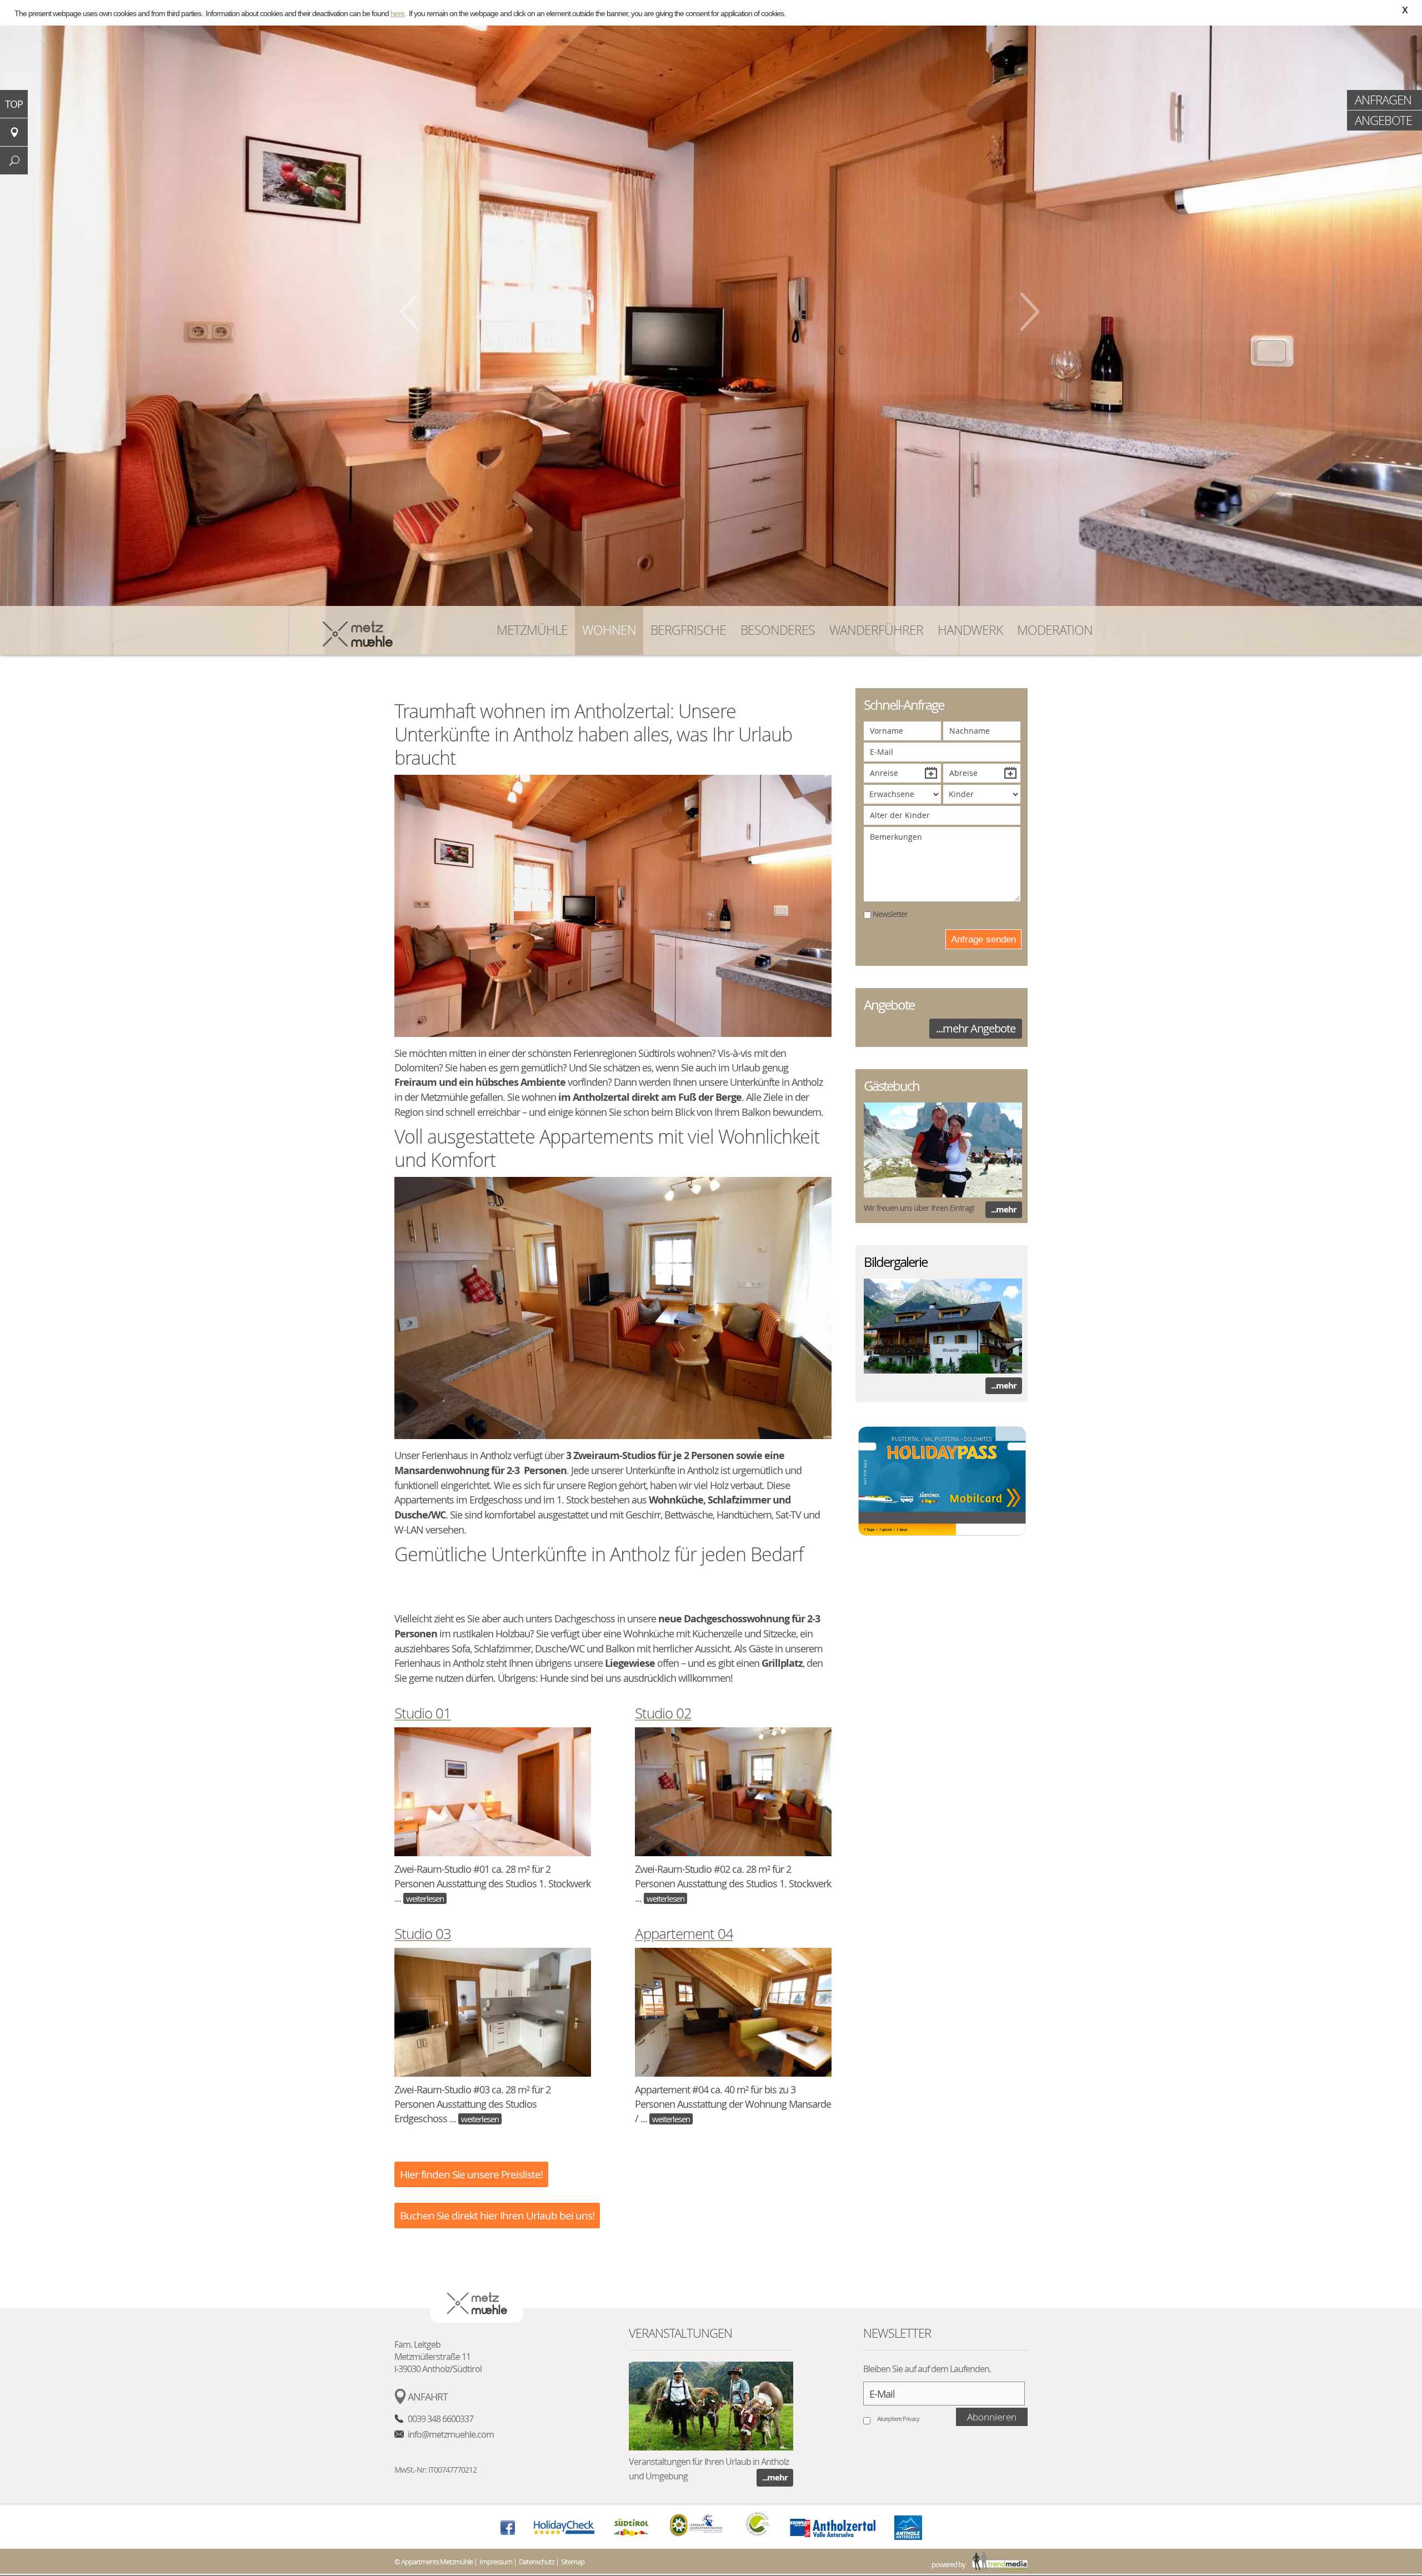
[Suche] (14, 161)
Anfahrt (428, 2397)
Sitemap (573, 2562)
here (397, 13)
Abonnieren (992, 2417)
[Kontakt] (14, 132)
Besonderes (778, 630)
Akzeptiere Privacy (898, 2419)
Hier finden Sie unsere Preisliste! (471, 2174)
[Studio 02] (733, 1795)
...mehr (1004, 1209)
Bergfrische (688, 630)
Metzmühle (532, 630)
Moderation (1055, 630)
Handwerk (970, 630)
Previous (409, 312)
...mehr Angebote (976, 1028)
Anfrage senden (983, 939)
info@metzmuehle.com (451, 2434)
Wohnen (609, 630)
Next (1030, 312)
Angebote (1383, 120)
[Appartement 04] (733, 2015)
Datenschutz (537, 2562)
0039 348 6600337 (440, 2419)
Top (14, 104)
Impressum (496, 2562)
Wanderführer (876, 630)
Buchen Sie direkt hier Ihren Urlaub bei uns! (497, 2216)
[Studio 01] (493, 1795)
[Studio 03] (493, 2015)
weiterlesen (425, 1898)
